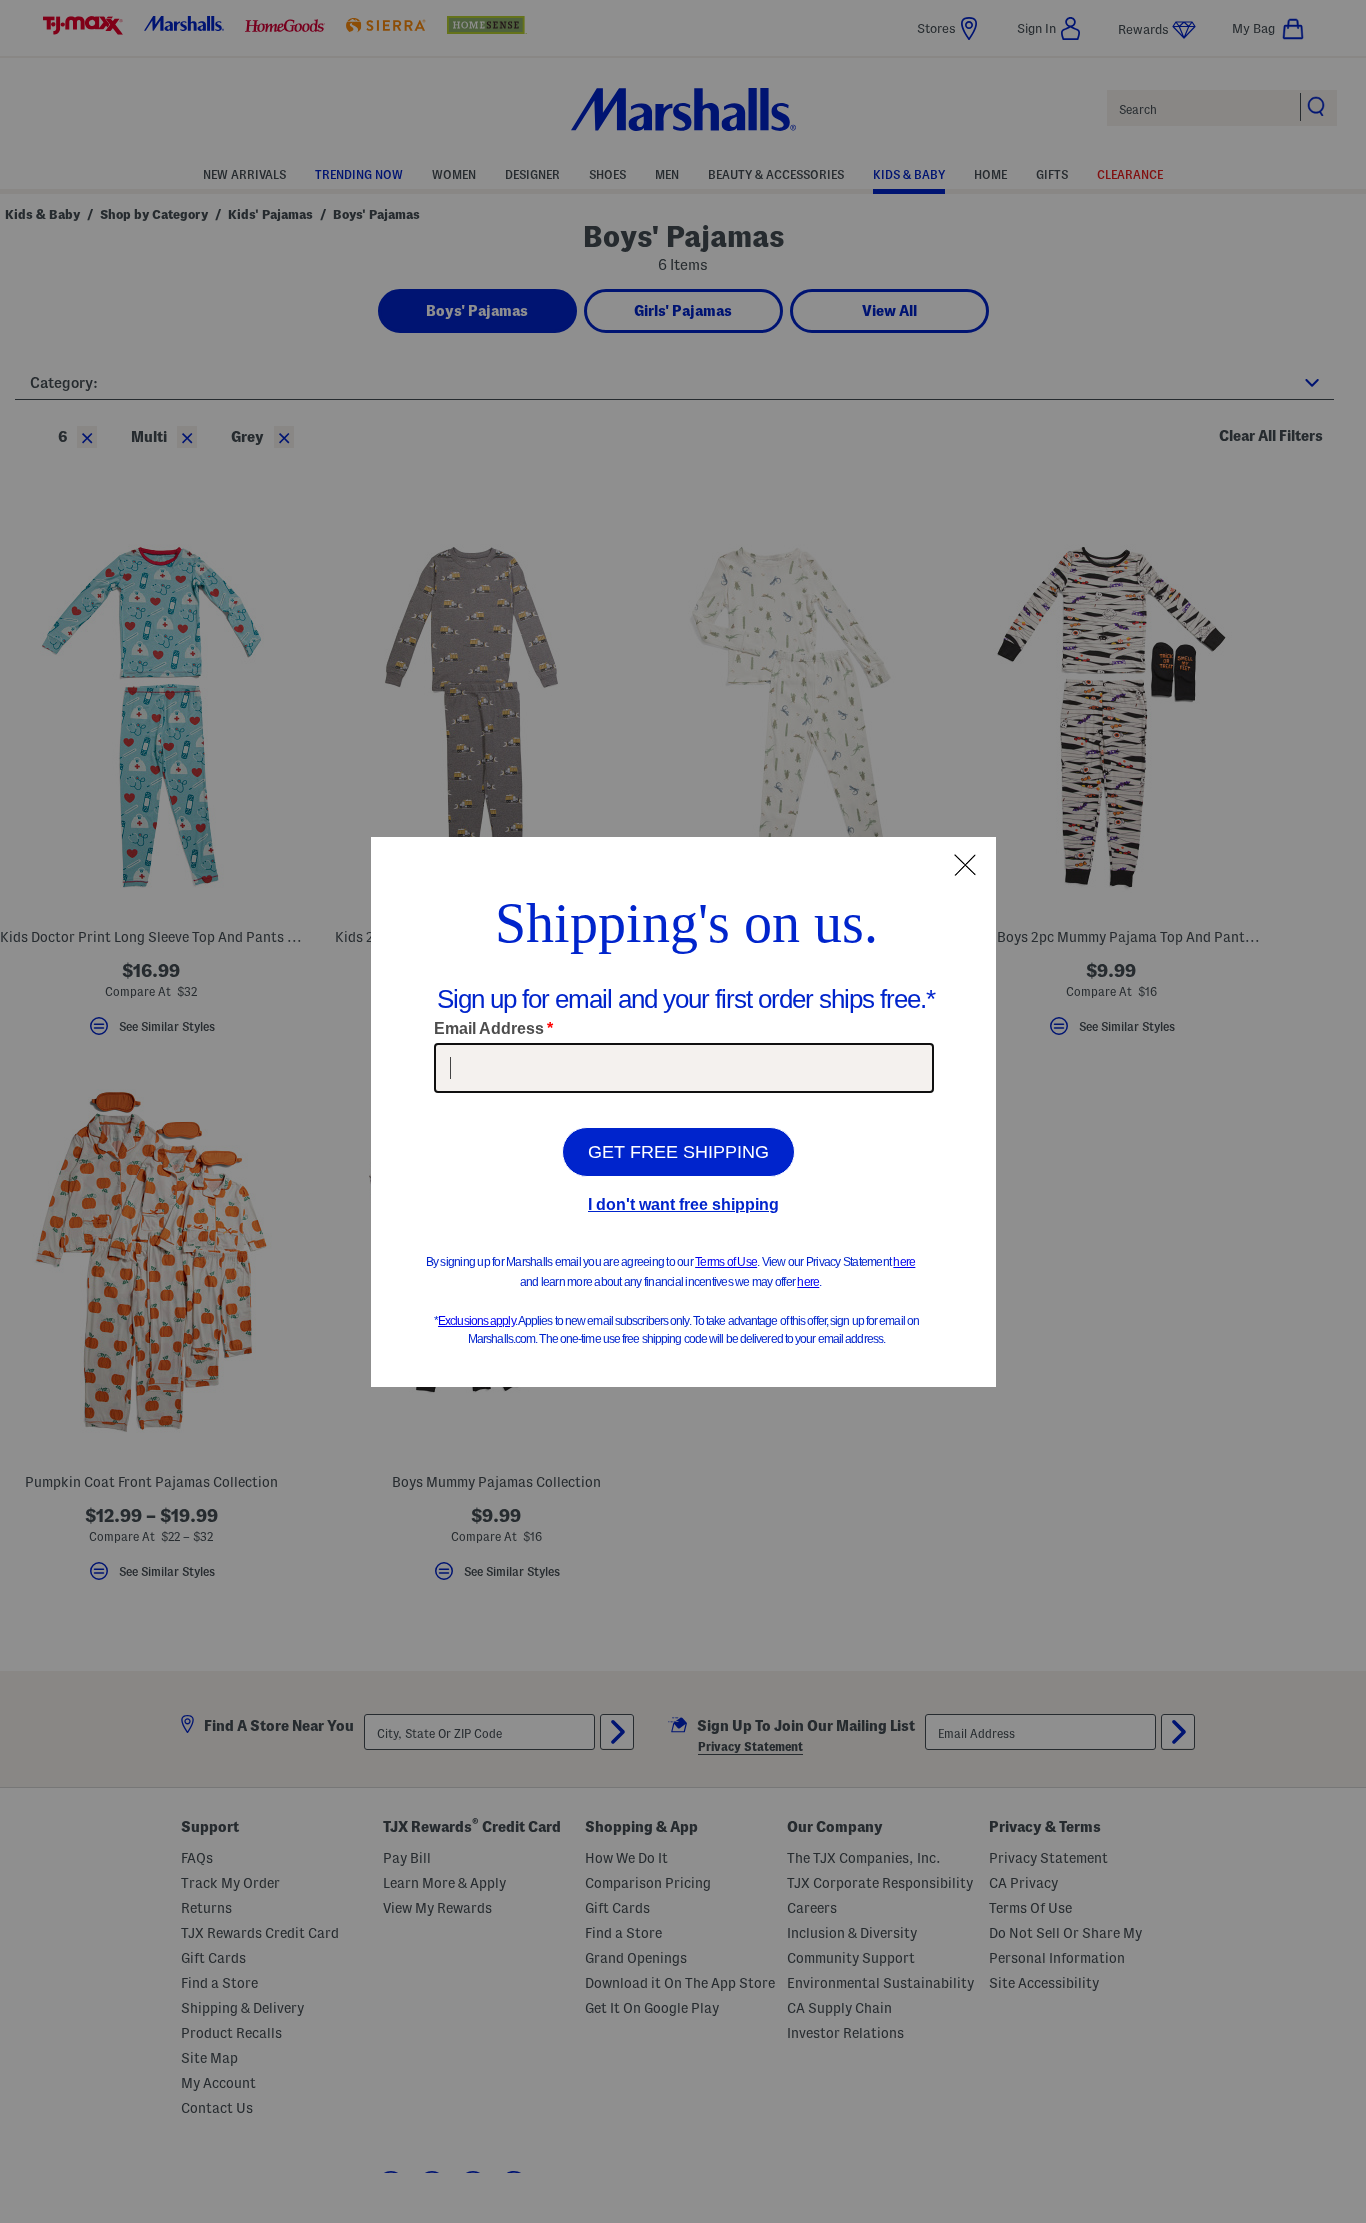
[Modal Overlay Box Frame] (683, 1112)
